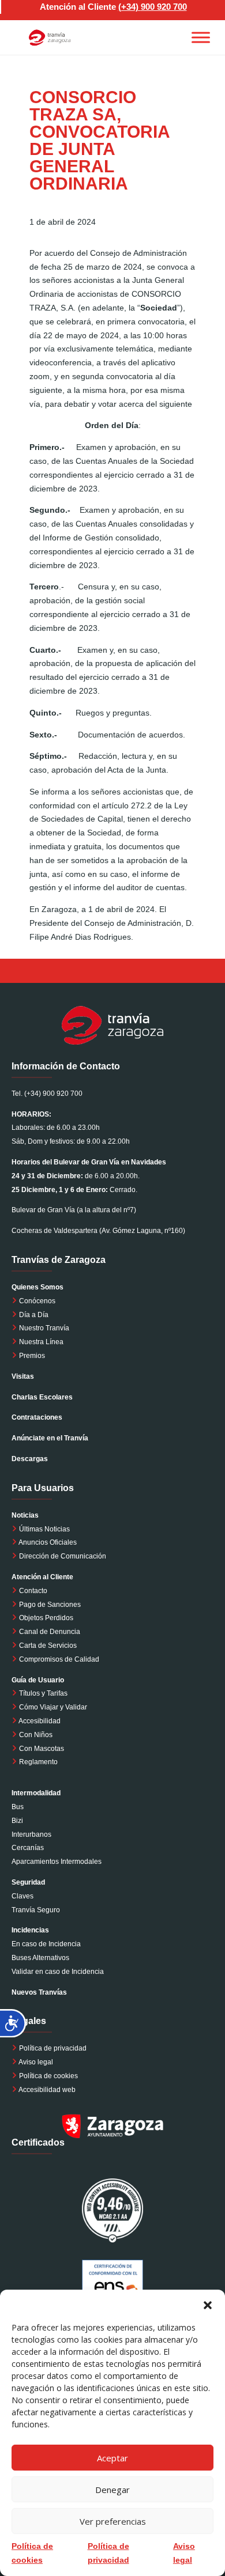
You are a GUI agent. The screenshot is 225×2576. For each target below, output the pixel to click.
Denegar (112, 2490)
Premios (31, 1356)
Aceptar (112, 2458)
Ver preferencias (113, 2521)
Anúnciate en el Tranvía (50, 1438)
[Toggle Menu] (201, 37)
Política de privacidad (53, 2048)
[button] (208, 2304)
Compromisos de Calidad (59, 1659)
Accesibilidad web (47, 2090)
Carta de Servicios (47, 1646)
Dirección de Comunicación (62, 1556)
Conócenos (36, 1301)
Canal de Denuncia (50, 1632)
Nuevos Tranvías (39, 1992)
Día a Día (33, 1315)
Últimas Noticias (44, 1529)
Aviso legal (36, 2062)
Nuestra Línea (40, 1342)
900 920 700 (164, 7)
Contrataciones (37, 1417)
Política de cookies (48, 2076)
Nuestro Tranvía (43, 1328)
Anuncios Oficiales (47, 1542)
